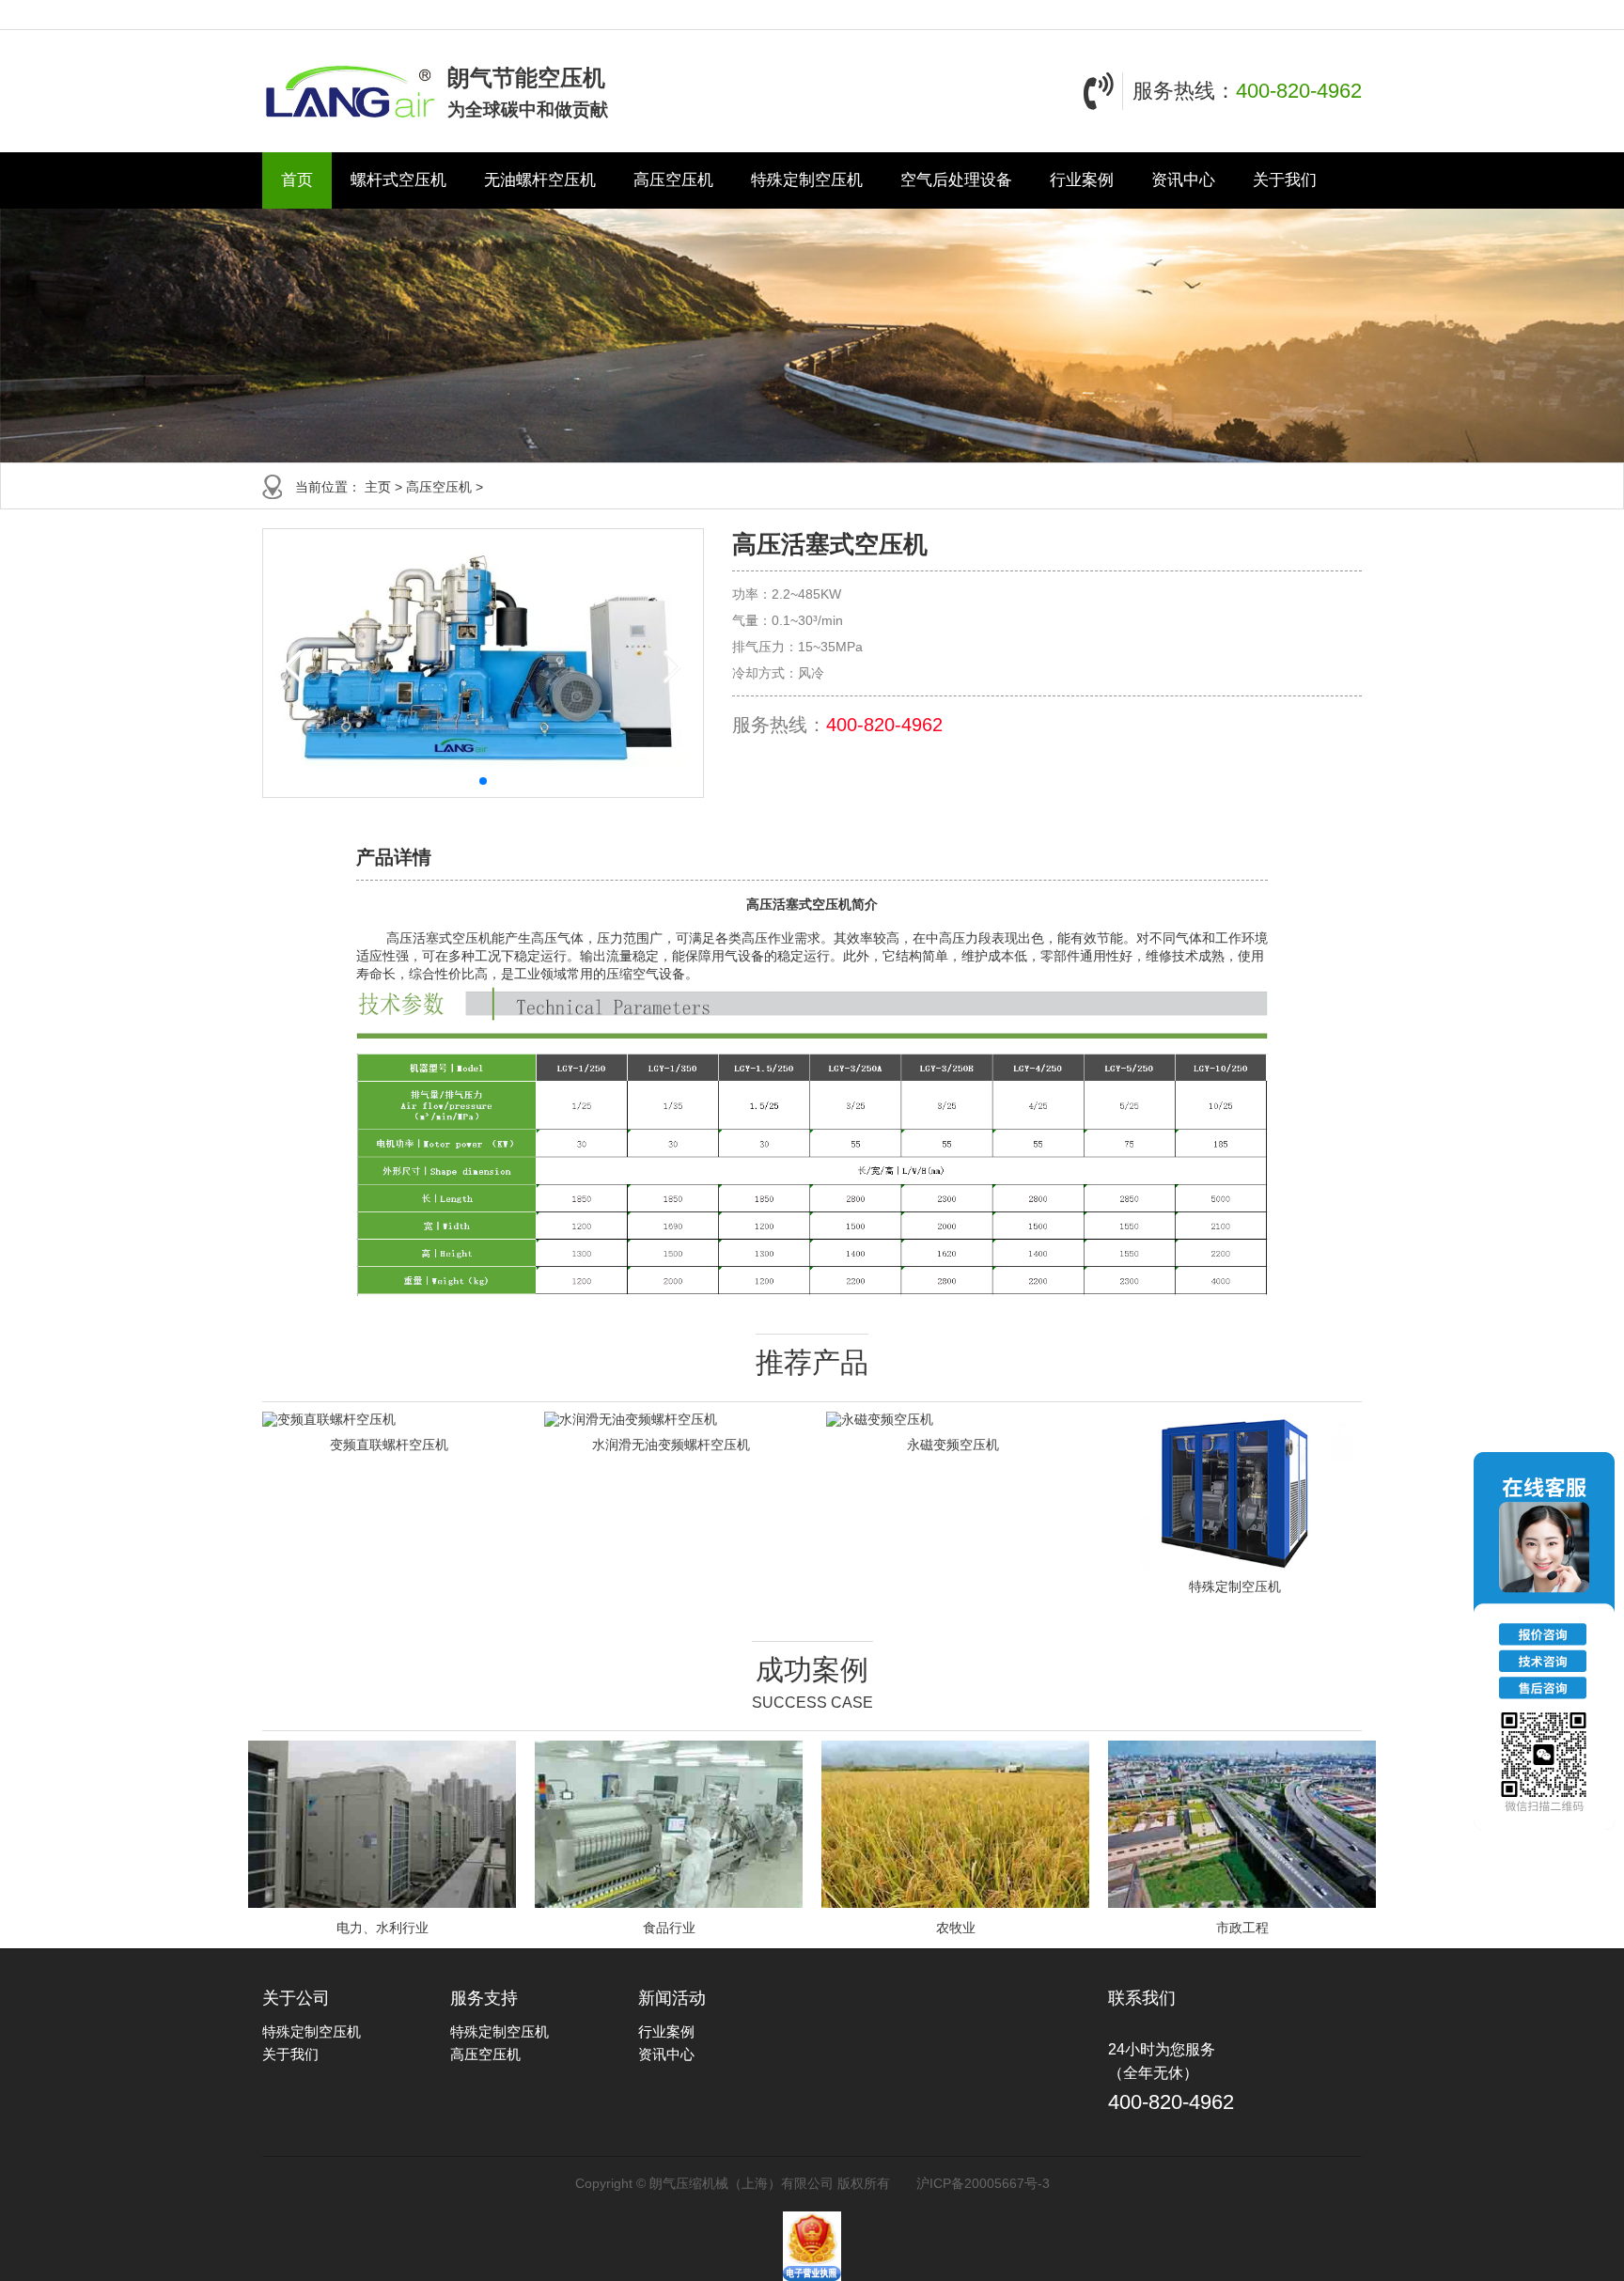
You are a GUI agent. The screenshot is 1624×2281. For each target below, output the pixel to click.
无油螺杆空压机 (540, 180)
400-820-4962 (1299, 91)
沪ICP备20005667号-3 (983, 2183)
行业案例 (1082, 180)
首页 (297, 180)
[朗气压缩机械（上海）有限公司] (350, 91)
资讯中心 (1183, 180)
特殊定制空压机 (807, 180)
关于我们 (1285, 180)
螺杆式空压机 (398, 180)
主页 (378, 487)
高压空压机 (673, 180)
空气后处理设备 (956, 180)
